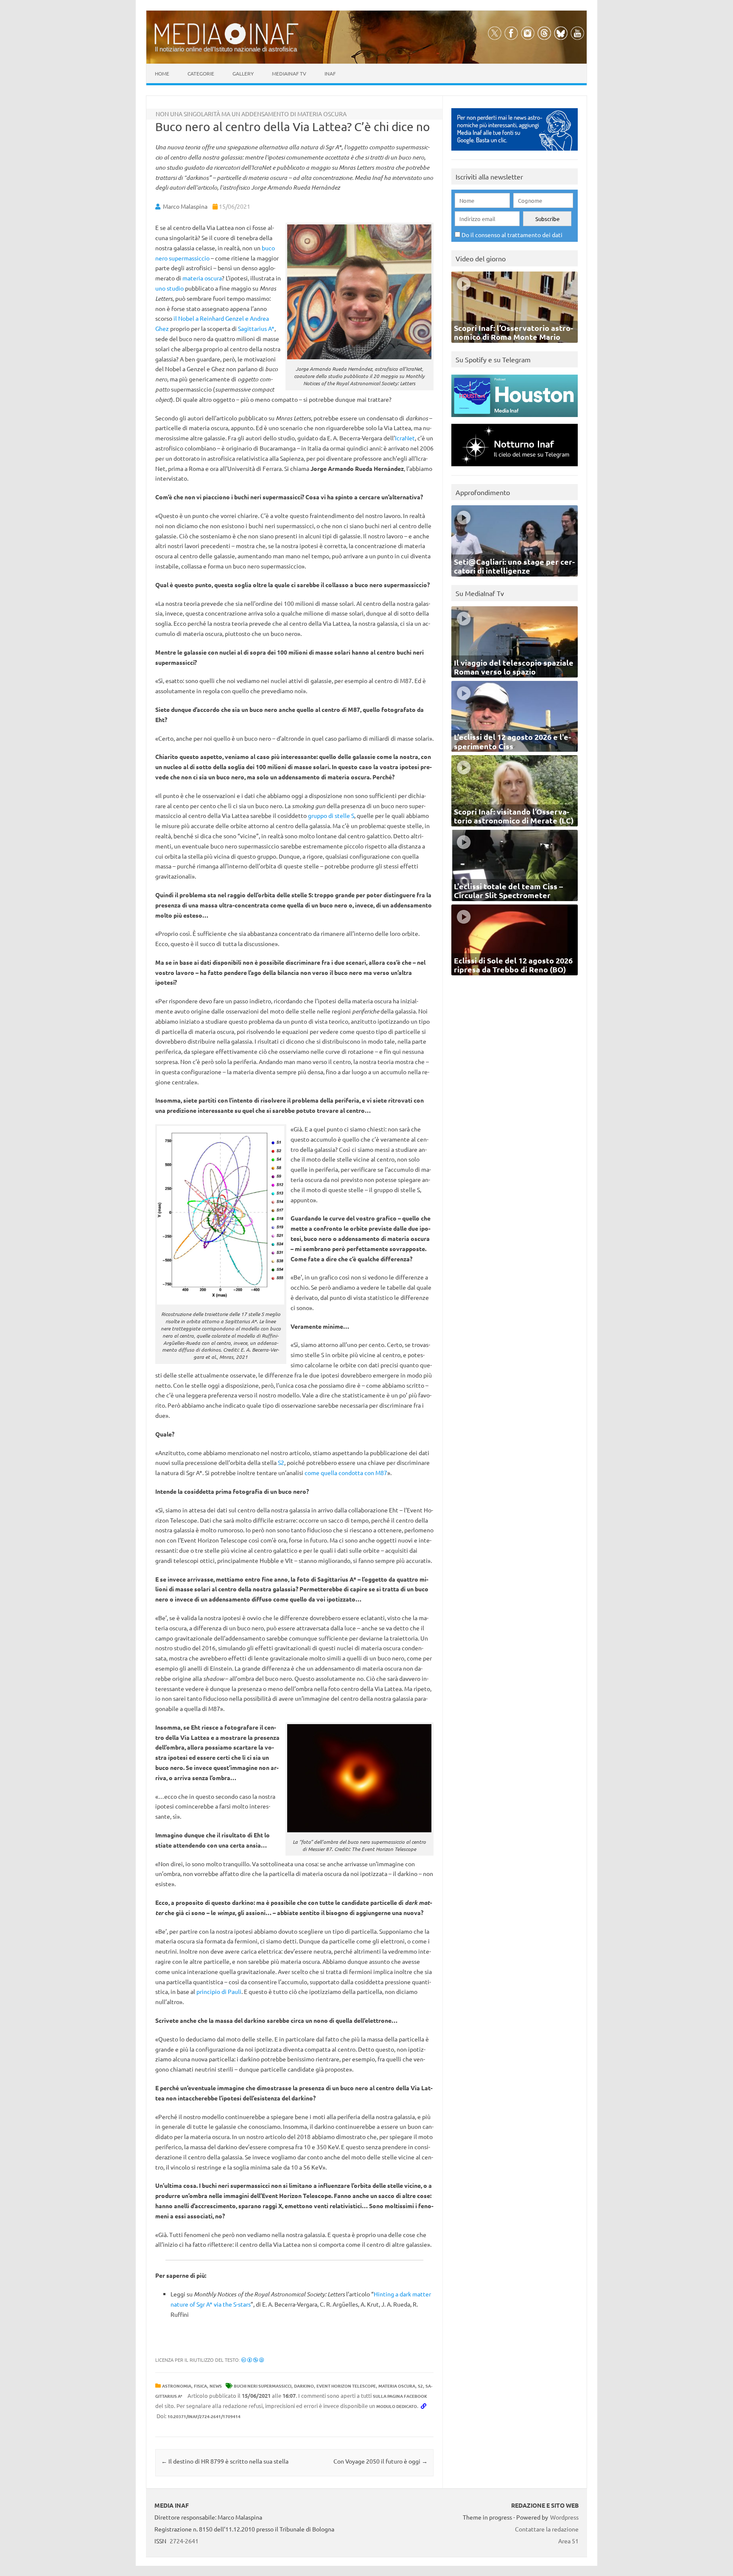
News (216, 2386)
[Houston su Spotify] (515, 419)
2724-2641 (184, 2541)
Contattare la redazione (547, 2529)
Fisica (200, 2386)
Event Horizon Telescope (346, 2386)
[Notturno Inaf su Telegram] (515, 468)
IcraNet (405, 438)
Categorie (201, 73)
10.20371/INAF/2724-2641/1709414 (204, 2416)
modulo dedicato (397, 2406)
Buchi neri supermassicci (263, 2386)
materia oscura (202, 278)
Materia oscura (397, 2386)
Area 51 (568, 2541)
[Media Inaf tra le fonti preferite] (515, 153)
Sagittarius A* (256, 328)
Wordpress (564, 2517)
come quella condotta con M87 (346, 1473)
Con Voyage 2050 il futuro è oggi (380, 2461)
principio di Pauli (219, 1991)
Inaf (330, 73)
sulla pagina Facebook (400, 2396)
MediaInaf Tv (289, 73)
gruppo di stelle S (331, 815)
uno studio (169, 288)
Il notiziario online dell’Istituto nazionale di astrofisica (226, 49)
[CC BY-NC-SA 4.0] (253, 2360)
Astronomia (177, 2386)
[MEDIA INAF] (227, 43)
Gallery (243, 73)
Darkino (304, 2386)
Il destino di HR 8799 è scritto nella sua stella (225, 2461)
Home (162, 73)
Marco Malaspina (185, 206)
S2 (281, 1462)
